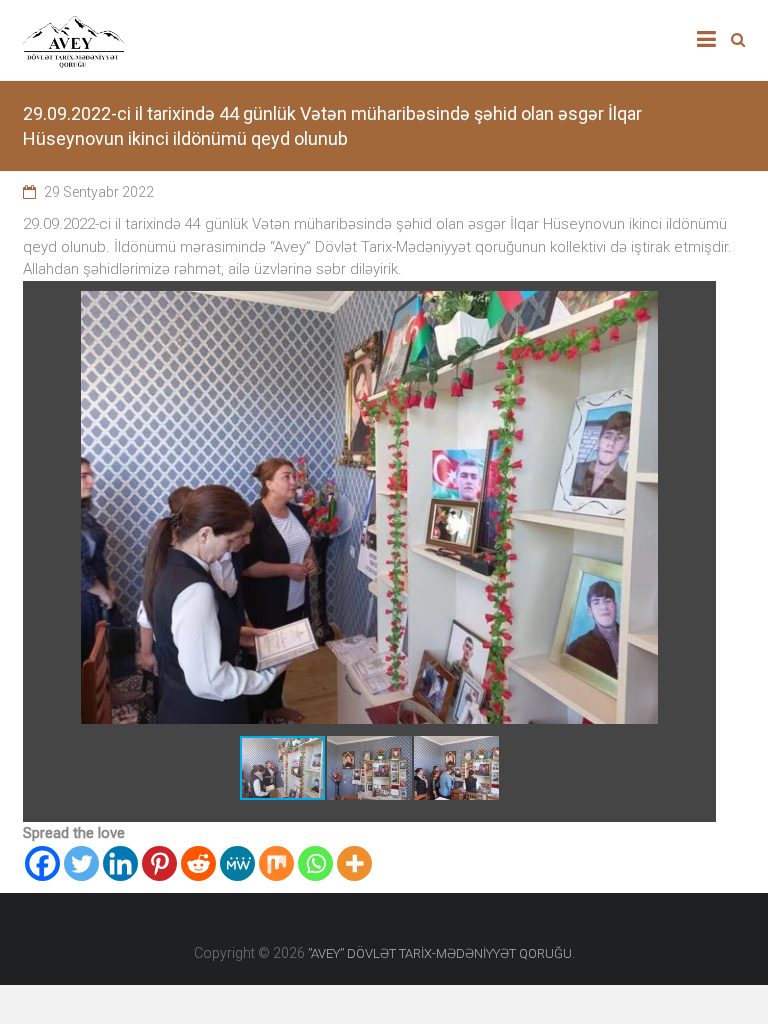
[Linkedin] (120, 863)
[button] (698, 309)
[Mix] (276, 863)
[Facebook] (42, 863)
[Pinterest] (159, 863)
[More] (354, 863)
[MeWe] (237, 863)
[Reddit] (198, 863)
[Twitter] (81, 863)
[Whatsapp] (315, 863)
